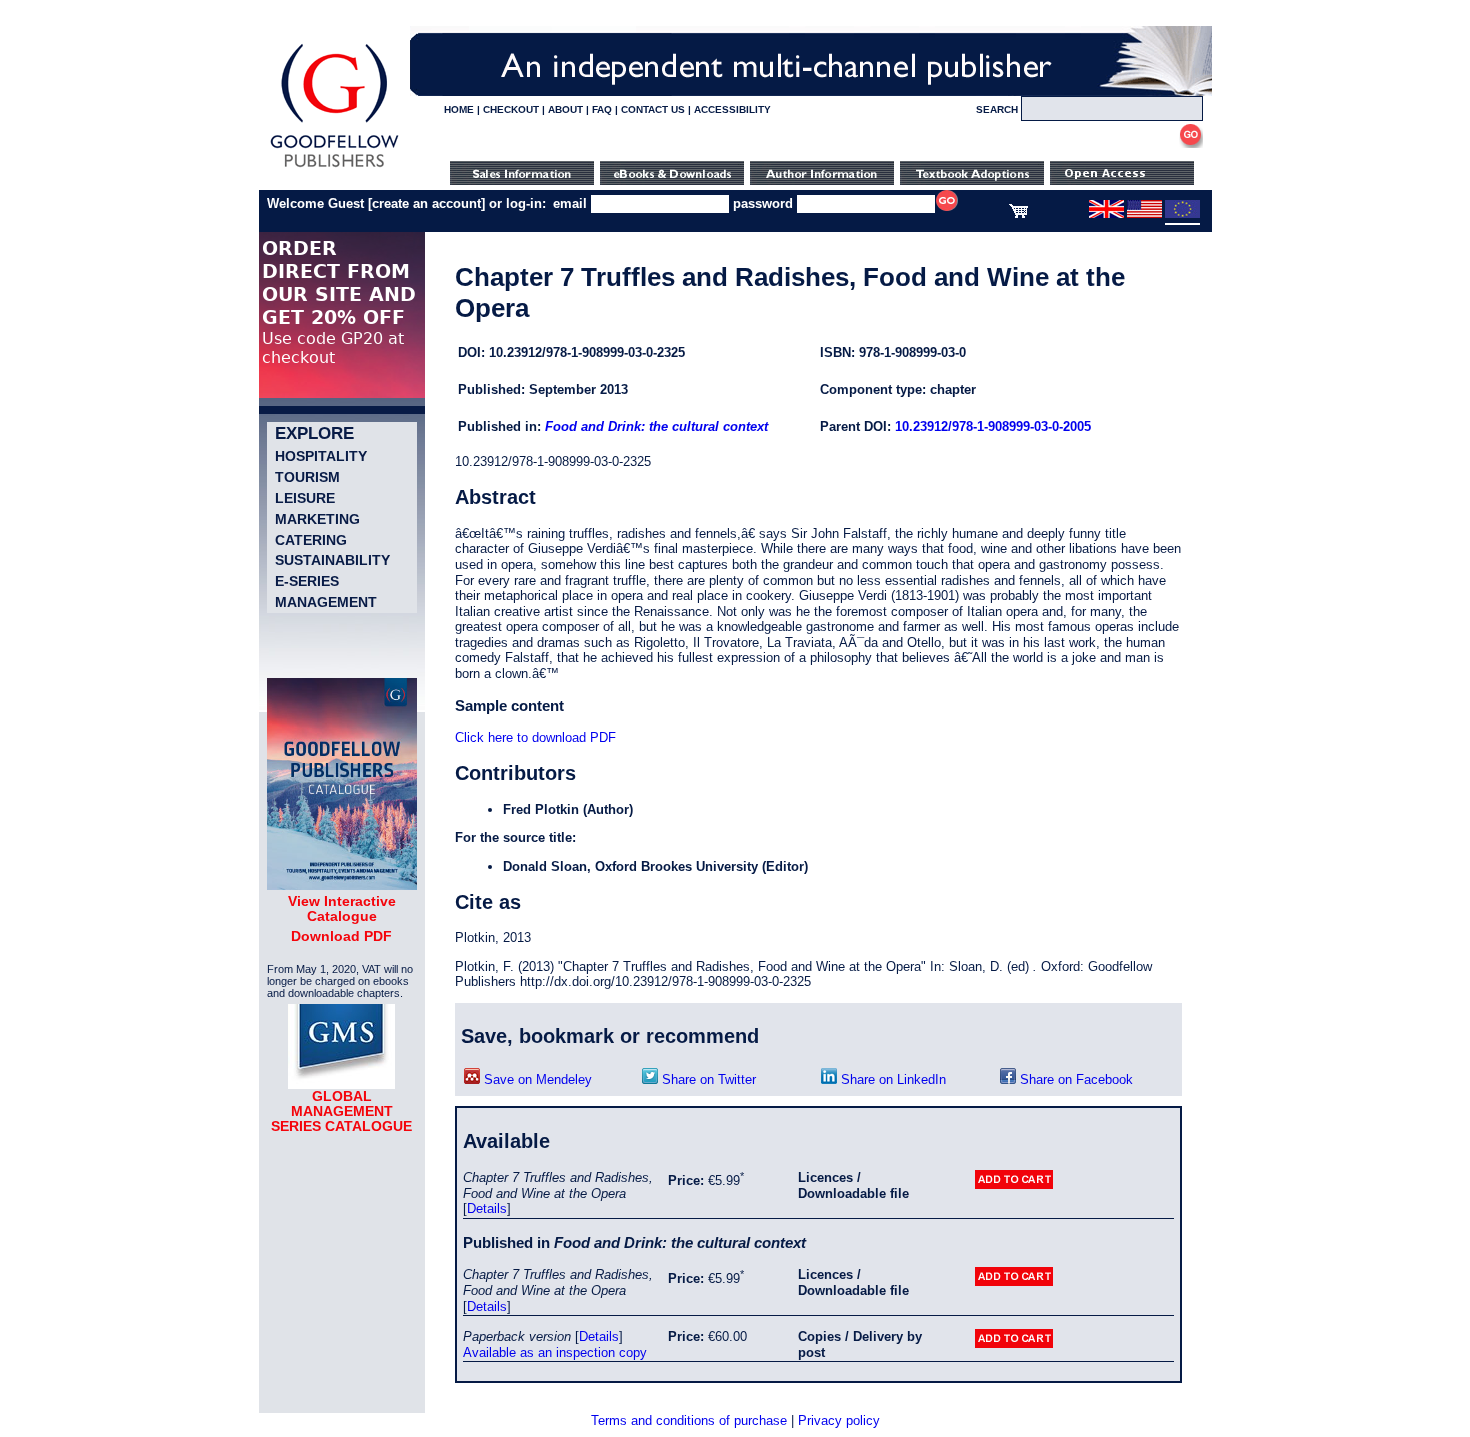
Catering (311, 540)
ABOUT (565, 109)
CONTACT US (653, 109)
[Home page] (334, 167)
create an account (426, 203)
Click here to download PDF (535, 737)
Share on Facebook (1074, 1079)
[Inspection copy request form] (972, 180)
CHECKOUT (511, 109)
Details (487, 1208)
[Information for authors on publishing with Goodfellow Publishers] (822, 180)
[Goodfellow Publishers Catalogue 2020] (342, 885)
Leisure (305, 498)
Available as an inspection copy (555, 1352)
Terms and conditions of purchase (689, 1420)
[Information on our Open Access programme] (1122, 180)
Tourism (307, 477)
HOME (459, 109)
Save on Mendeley (536, 1079)
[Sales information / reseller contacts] (522, 180)
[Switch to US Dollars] (1146, 214)
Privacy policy (839, 1420)
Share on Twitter (707, 1079)
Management (326, 602)
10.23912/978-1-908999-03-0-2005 (993, 426)
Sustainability (332, 560)
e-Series (307, 581)
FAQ (602, 109)
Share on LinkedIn (891, 1079)
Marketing (317, 519)
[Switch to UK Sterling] (1106, 214)
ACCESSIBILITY (732, 109)
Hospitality (321, 456)
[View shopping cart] (1018, 214)
